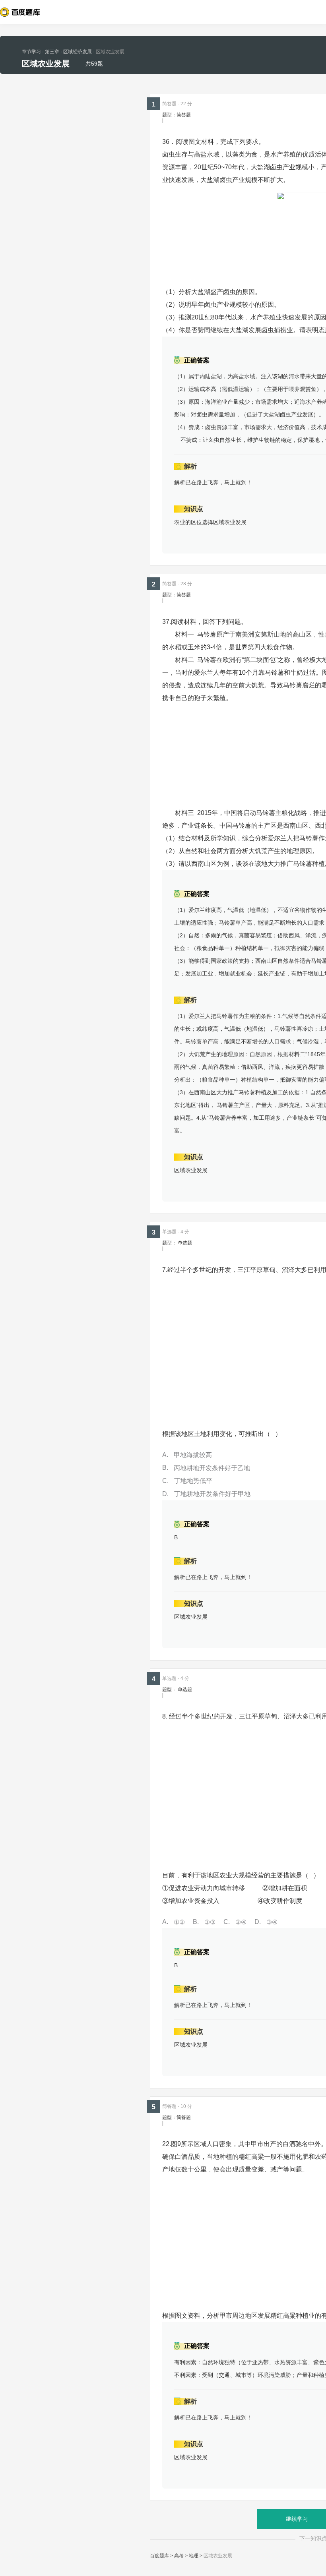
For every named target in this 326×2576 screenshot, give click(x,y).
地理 (194, 2556)
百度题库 (159, 2556)
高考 (179, 2556)
